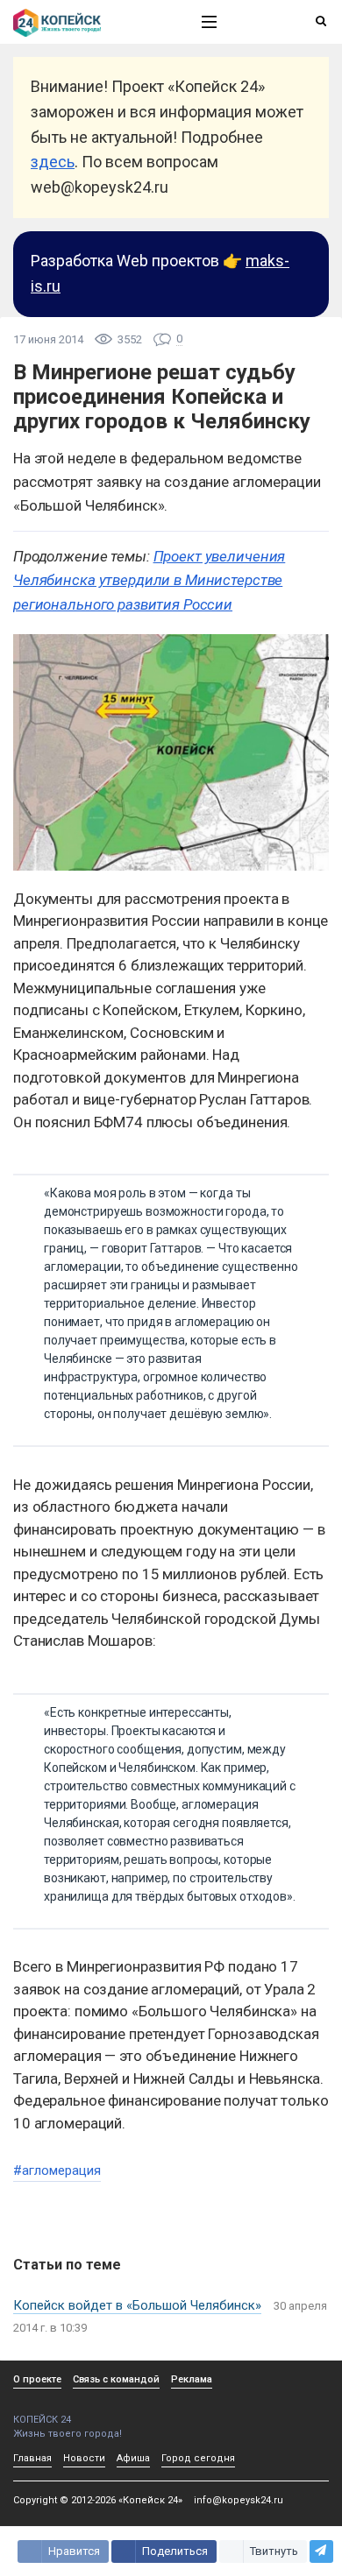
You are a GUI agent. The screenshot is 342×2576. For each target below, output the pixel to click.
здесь (53, 162)
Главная (32, 2458)
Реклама (192, 2379)
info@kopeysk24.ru (239, 2500)
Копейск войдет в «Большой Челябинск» (137, 2305)
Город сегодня (198, 2458)
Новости (84, 2458)
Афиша (133, 2458)
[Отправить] (321, 2551)
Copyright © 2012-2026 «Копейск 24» (98, 2500)
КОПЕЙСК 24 (42, 2420)
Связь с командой (116, 2379)
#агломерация (57, 2170)
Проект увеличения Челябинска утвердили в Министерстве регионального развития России (149, 580)
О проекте (37, 2379)
